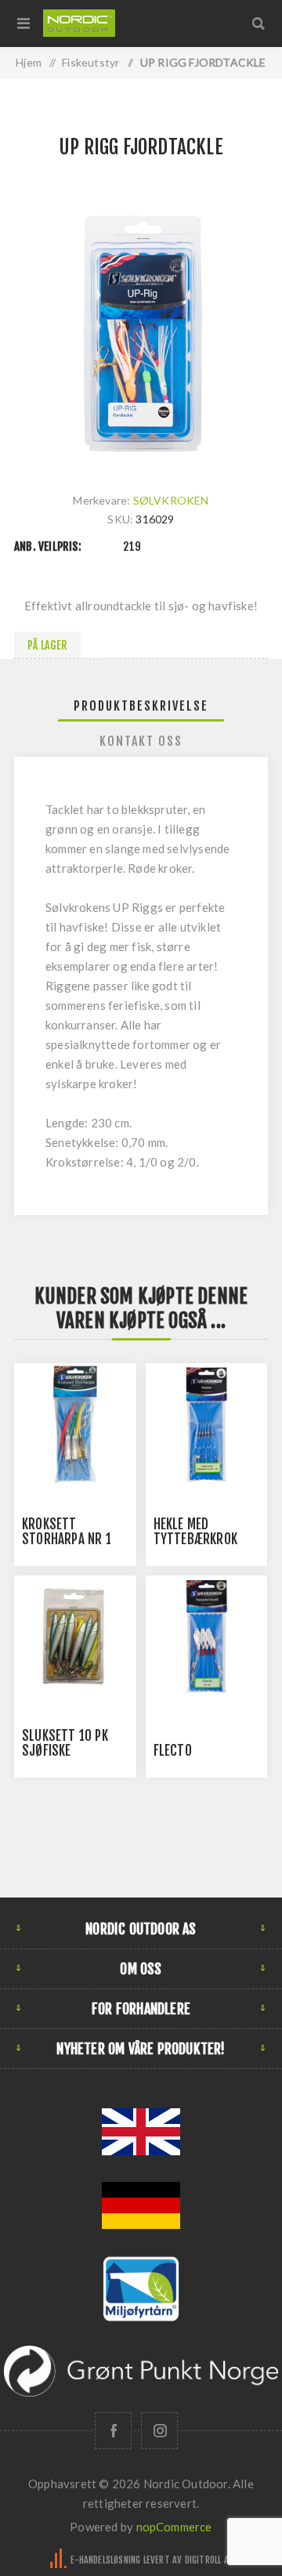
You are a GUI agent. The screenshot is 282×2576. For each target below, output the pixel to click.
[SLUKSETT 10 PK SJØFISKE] (75, 1637)
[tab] (141, 706)
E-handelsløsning (105, 2560)
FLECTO (173, 1751)
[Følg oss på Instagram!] (159, 2431)
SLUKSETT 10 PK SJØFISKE (65, 1743)
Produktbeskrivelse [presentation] (141, 706)
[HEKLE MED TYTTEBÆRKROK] (207, 1424)
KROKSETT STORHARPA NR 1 (67, 1532)
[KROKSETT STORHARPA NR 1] (75, 1424)
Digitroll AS (209, 2560)
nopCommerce (174, 2527)
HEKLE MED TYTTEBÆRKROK (195, 1532)
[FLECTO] (207, 1637)
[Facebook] (113, 2431)
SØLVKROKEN (171, 500)
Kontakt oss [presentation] (141, 741)
